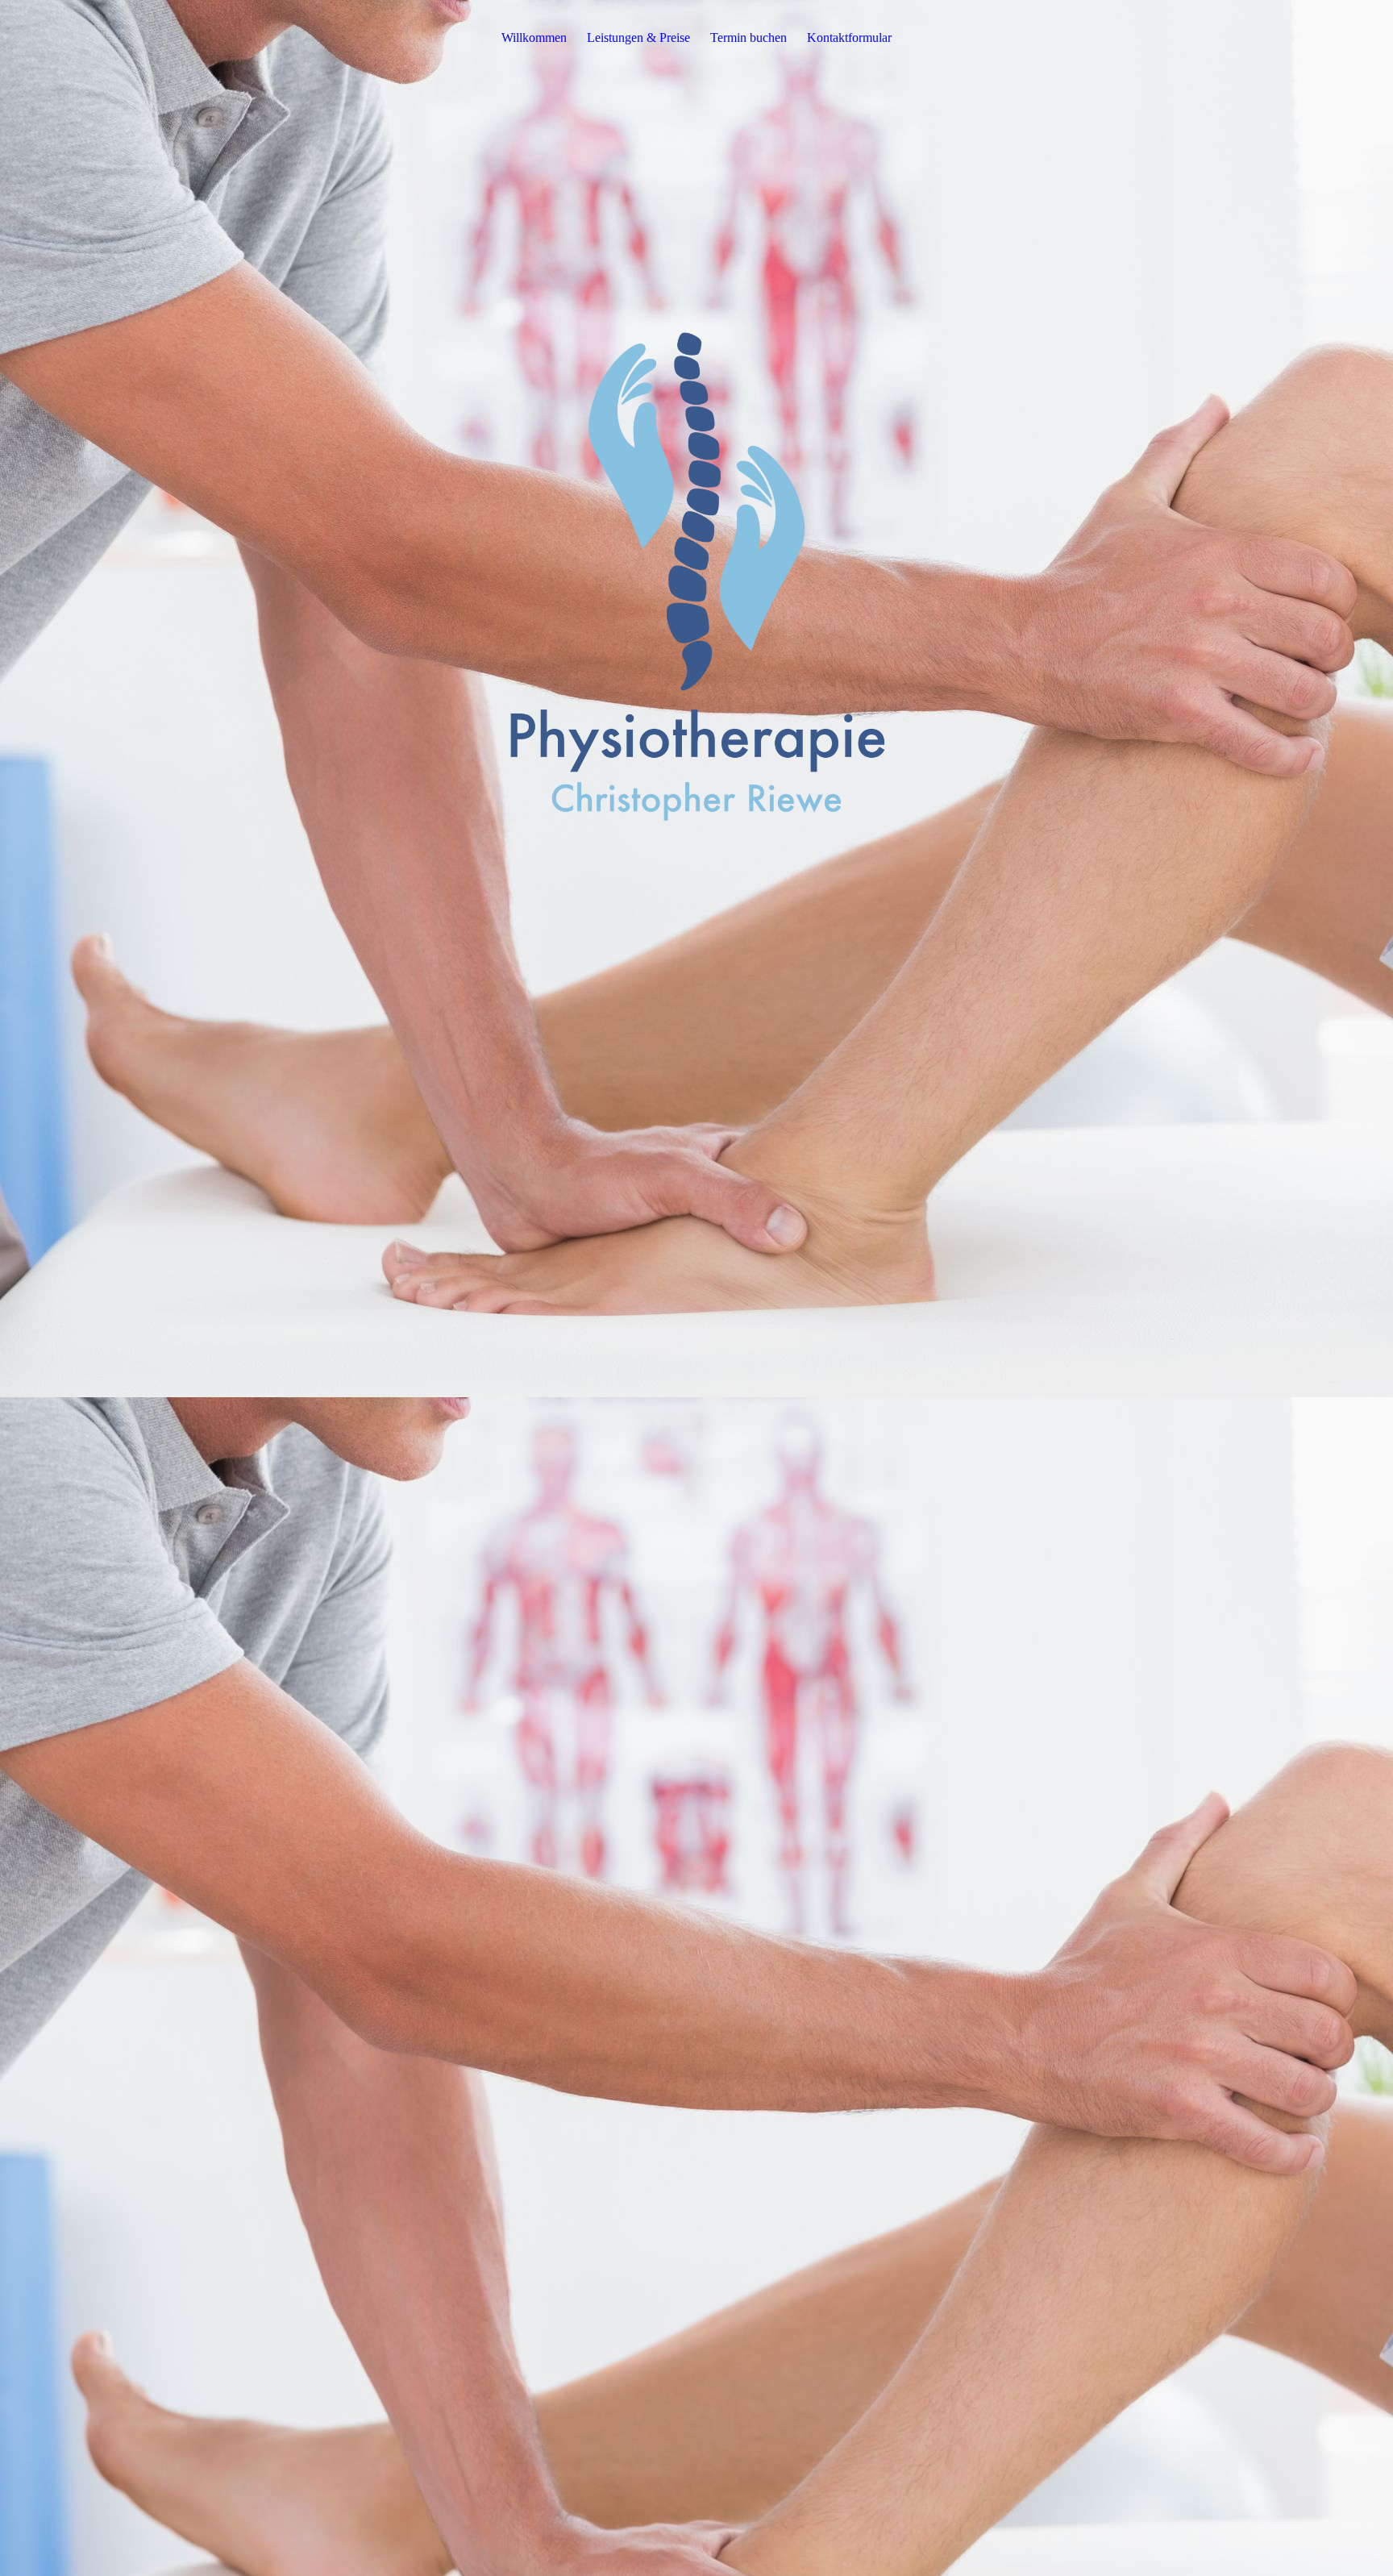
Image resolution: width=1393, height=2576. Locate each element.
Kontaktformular (849, 37)
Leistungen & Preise (638, 37)
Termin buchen (748, 37)
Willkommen (534, 37)
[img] (696, 570)
